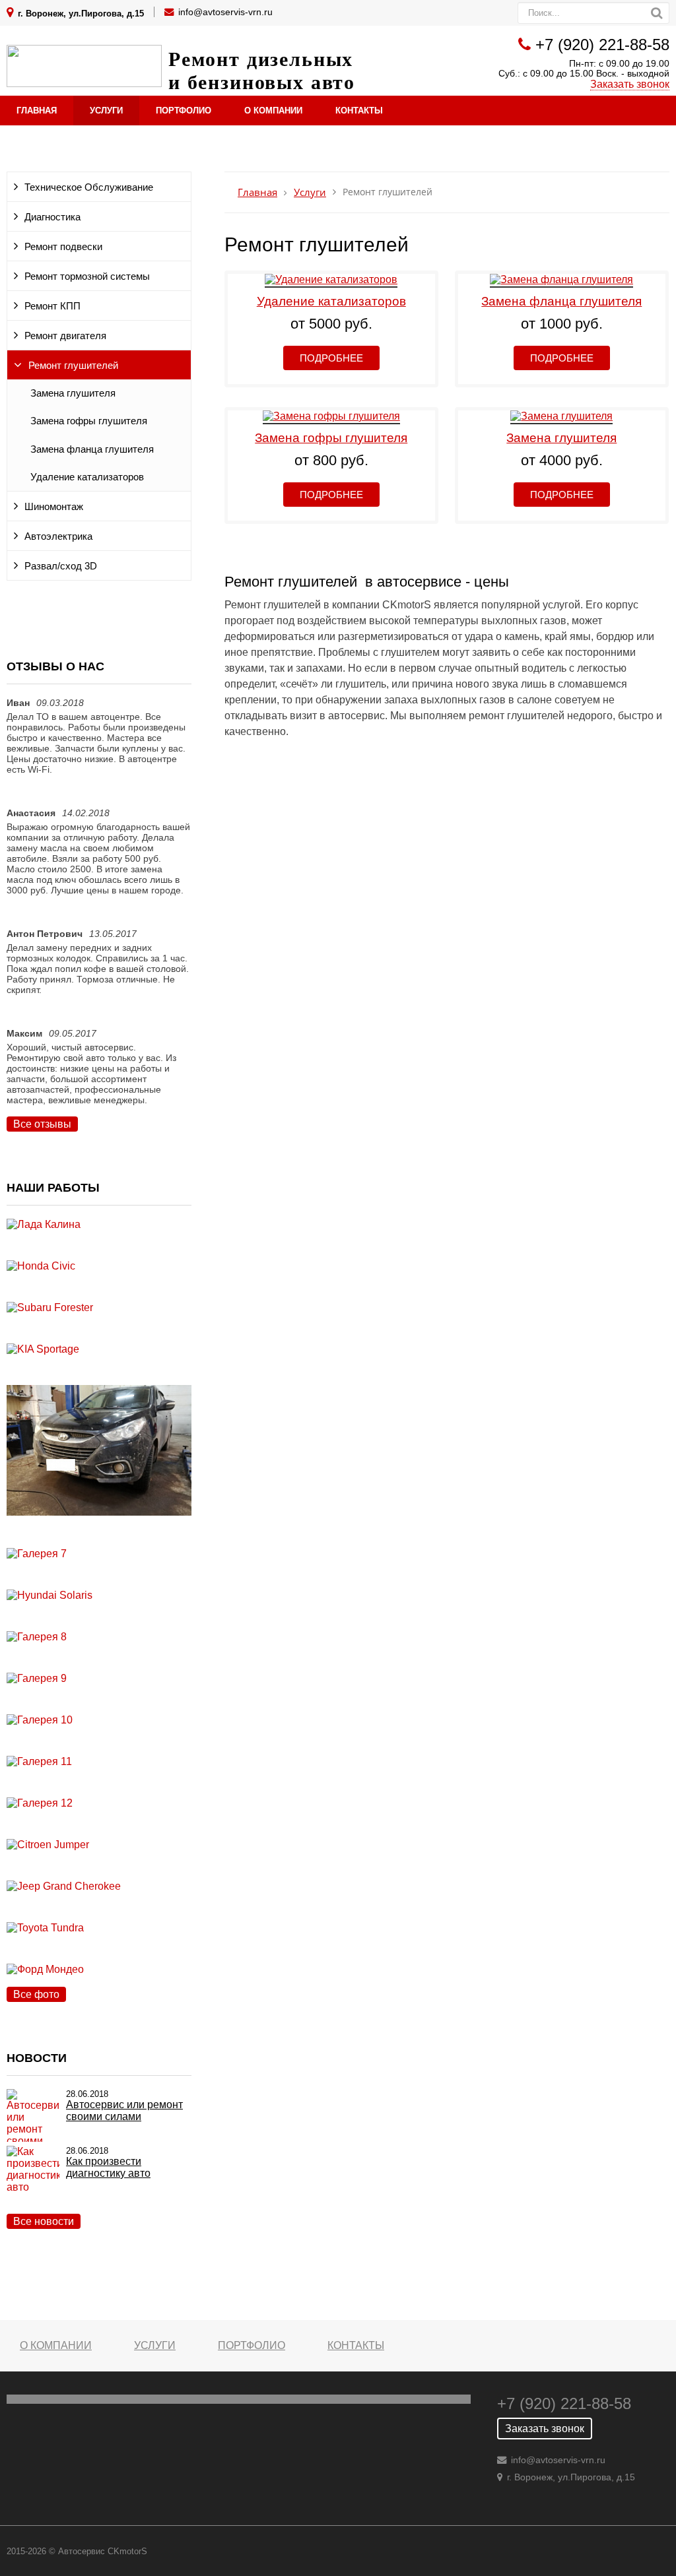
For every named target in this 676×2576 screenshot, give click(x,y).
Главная (37, 111)
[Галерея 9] (37, 1678)
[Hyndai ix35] (99, 1542)
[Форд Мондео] (45, 1969)
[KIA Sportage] (43, 1349)
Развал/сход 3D (61, 566)
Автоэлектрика (58, 536)
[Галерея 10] (40, 1720)
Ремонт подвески (63, 247)
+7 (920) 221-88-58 (602, 45)
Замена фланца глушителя (92, 449)
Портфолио (184, 111)
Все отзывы (42, 1124)
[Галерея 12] (40, 1803)
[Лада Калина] (44, 1224)
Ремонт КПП (52, 306)
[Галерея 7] (37, 1554)
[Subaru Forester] (50, 1307)
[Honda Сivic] (41, 1266)
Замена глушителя (73, 393)
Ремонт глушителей (73, 366)
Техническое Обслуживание (89, 187)
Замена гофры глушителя (89, 421)
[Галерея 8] (37, 1637)
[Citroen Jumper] (48, 1845)
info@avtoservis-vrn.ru (225, 12)
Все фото (36, 1994)
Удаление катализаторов (87, 477)
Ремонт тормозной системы (87, 276)
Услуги (106, 111)
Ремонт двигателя (65, 336)
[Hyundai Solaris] (50, 1595)
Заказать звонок (630, 84)
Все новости (44, 2221)
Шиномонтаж (54, 507)
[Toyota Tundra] (45, 1928)
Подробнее (331, 358)
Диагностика (52, 217)
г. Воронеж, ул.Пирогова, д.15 (81, 14)
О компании (273, 111)
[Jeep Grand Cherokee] (64, 1886)
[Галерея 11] (39, 1761)
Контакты (359, 111)
